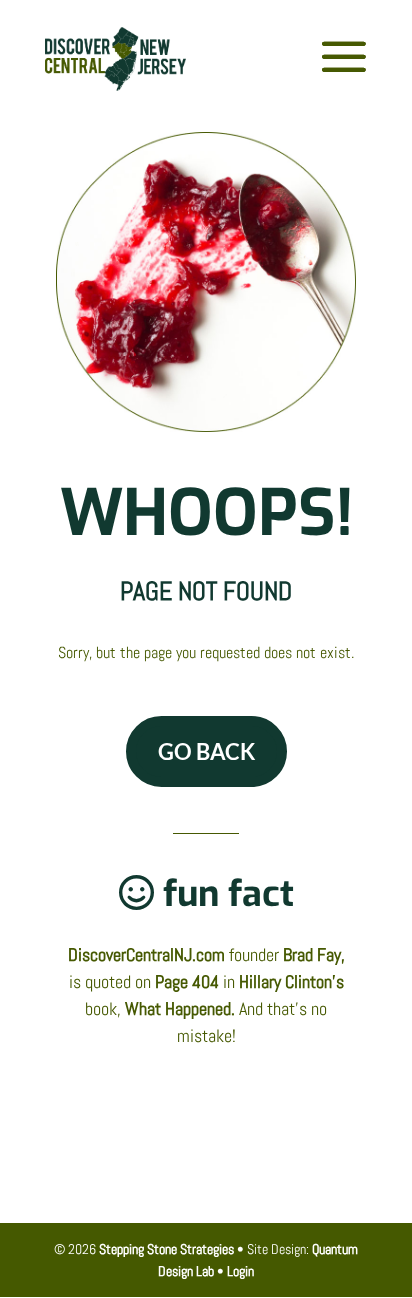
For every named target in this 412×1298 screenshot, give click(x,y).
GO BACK (206, 751)
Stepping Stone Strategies (166, 1249)
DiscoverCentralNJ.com (146, 954)
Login (240, 1271)
